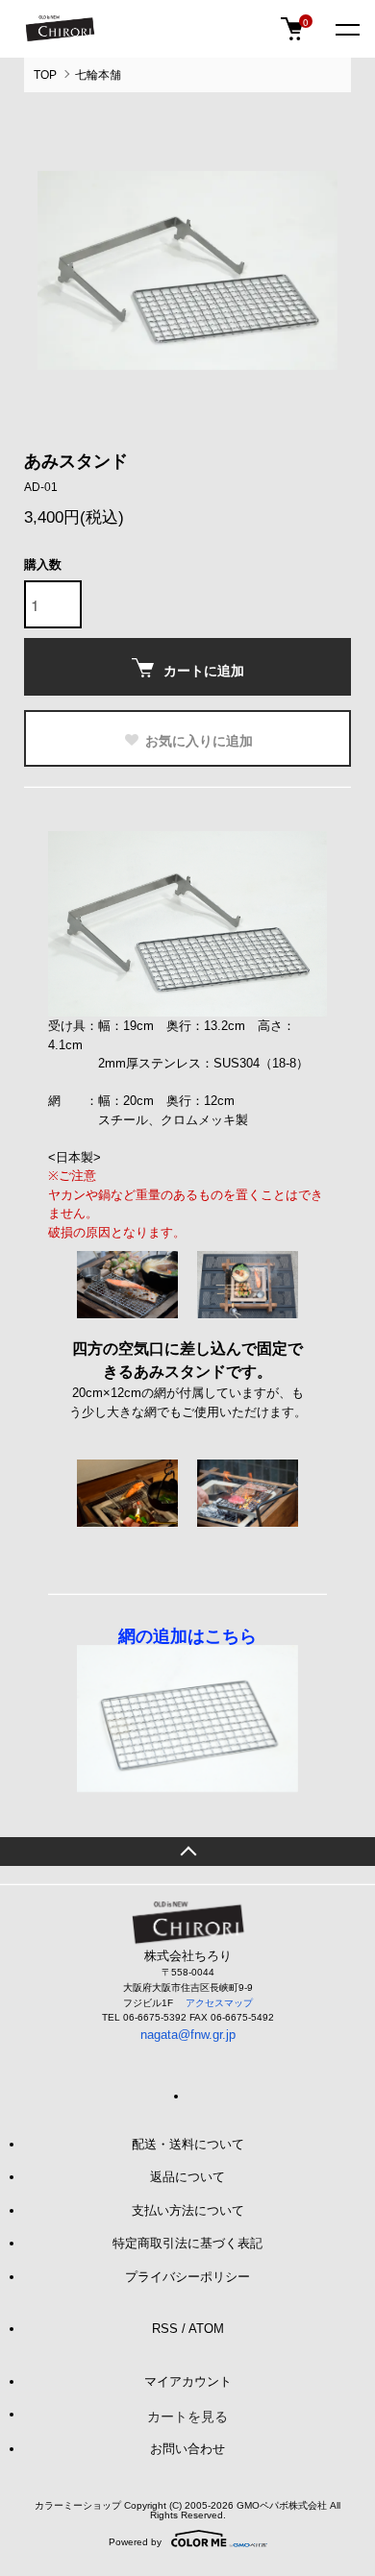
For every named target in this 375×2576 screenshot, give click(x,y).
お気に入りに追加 (199, 740)
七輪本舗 (98, 75)
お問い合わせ (187, 2449)
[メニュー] (346, 29)
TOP (45, 75)
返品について (187, 2177)
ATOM (206, 2329)
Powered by (135, 2542)
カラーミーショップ (78, 2505)
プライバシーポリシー (187, 2277)
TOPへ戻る (187, 1852)
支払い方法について (188, 2210)
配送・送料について (188, 2144)
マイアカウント (188, 2381)
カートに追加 (204, 670)
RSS (165, 2329)
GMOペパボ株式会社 (282, 2505)
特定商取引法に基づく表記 (187, 2243)
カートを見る (187, 2416)
